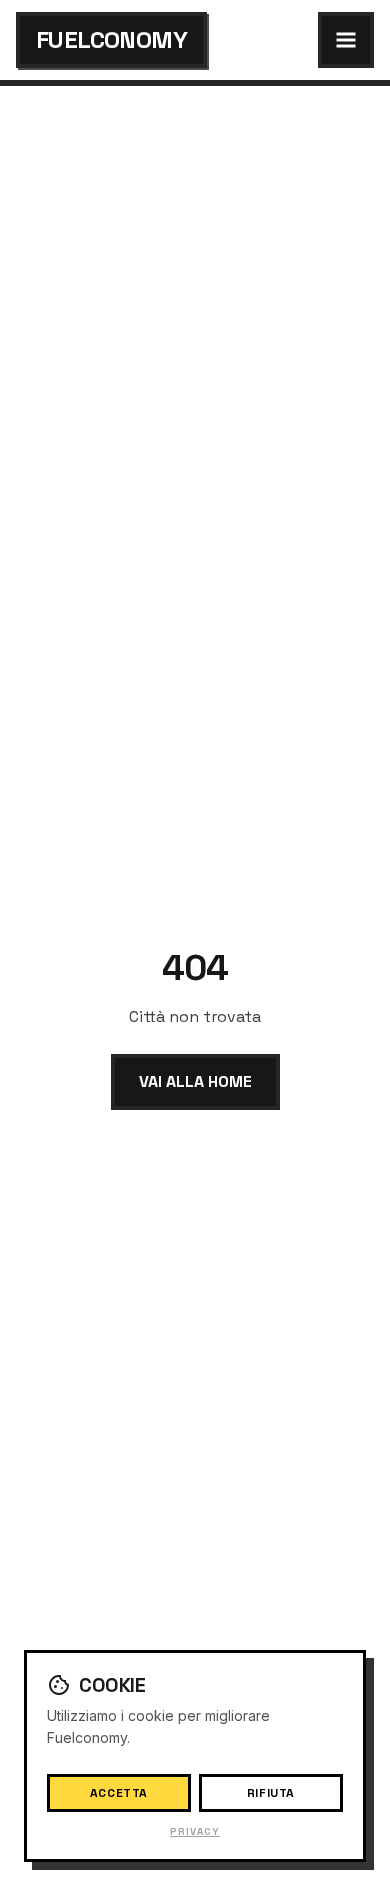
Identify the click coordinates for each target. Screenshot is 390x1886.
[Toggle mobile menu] (346, 40)
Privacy (195, 1831)
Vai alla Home (195, 1081)
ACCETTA (119, 1793)
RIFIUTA (271, 1793)
